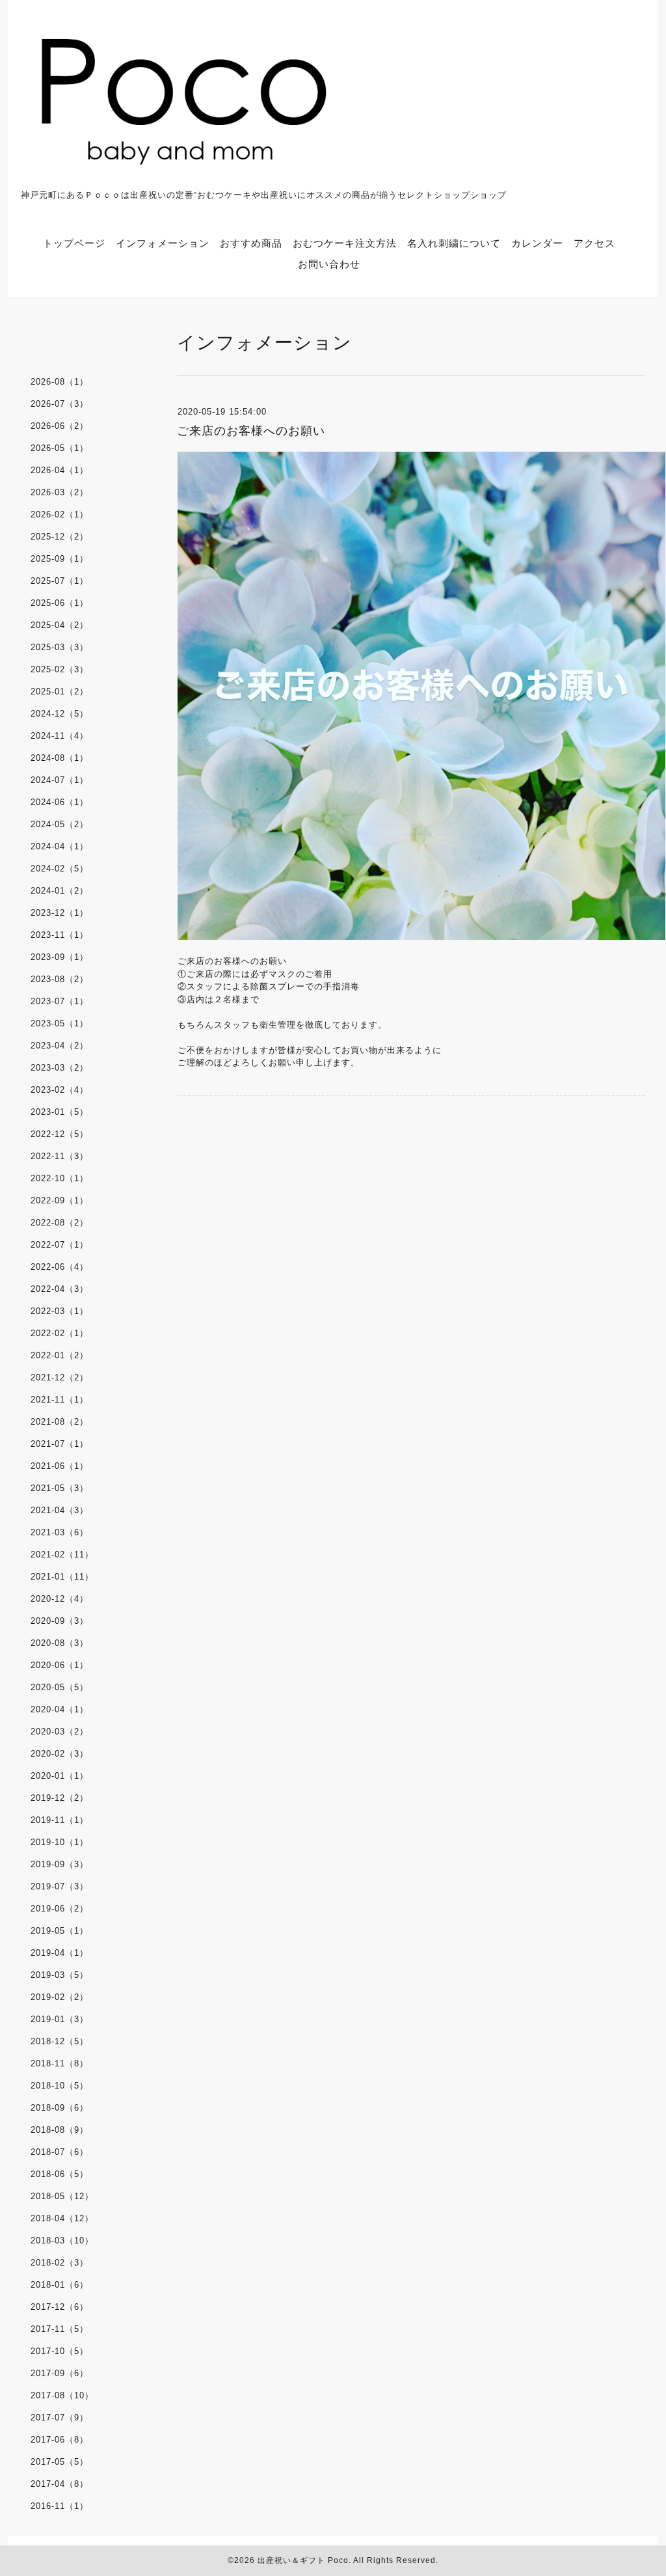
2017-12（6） (60, 2307)
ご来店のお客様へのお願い (251, 431)
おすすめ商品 (251, 243)
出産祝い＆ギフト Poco (303, 2560)
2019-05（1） (60, 1931)
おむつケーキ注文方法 (345, 243)
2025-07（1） (60, 581)
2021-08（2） (60, 1422)
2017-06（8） (60, 2440)
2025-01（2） (60, 692)
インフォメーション (163, 243)
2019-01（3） (60, 2019)
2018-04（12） (62, 2218)
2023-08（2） (60, 979)
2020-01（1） (60, 1776)
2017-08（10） (62, 2395)
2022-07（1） (60, 1245)
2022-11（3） (60, 1156)
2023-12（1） (60, 913)
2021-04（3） (60, 1510)
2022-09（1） (60, 1200)
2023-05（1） (60, 1023)
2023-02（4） (60, 1090)
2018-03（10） (62, 2240)
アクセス (594, 243)
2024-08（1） (60, 758)
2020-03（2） (60, 1732)
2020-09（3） (60, 1621)
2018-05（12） (62, 2196)
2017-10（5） (60, 2351)
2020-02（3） (60, 1754)
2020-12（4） (60, 1599)
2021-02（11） (62, 1555)
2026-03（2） (60, 492)
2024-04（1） (60, 846)
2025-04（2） (60, 625)
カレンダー (537, 243)
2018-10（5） (60, 2086)
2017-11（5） (60, 2329)
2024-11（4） (60, 736)
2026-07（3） (60, 404)
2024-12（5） (60, 714)
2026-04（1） (60, 470)
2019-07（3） (60, 1886)
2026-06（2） (60, 426)
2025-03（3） (60, 647)
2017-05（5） (60, 2462)
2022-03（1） (60, 1311)
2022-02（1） (60, 1333)
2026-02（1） (60, 514)
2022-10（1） (60, 1178)
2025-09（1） (60, 559)
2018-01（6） (60, 2285)
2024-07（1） (60, 780)
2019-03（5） (60, 1975)
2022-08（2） (60, 1223)
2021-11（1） (60, 1400)
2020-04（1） (60, 1709)
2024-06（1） (60, 802)
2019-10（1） (60, 1842)
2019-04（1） (60, 1953)
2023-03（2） (60, 1068)
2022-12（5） (60, 1134)
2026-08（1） (60, 382)
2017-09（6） (60, 2373)
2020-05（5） (60, 1687)
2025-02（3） (60, 669)
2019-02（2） (60, 1997)
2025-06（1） (60, 603)
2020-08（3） (60, 1643)
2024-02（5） (60, 869)
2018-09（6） (60, 2108)
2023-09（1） (60, 957)
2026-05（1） (60, 448)
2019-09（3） (60, 1864)
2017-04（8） (60, 2484)
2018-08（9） (60, 2130)
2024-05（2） (60, 824)
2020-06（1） (60, 1665)
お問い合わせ (329, 264)
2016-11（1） (60, 2506)
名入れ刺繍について (454, 243)
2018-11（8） (60, 2063)
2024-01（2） (60, 891)
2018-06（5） (60, 2174)
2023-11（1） (60, 935)
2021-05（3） (60, 1488)
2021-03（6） (60, 1532)
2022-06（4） (60, 1267)
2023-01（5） (60, 1112)
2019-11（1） (60, 1820)
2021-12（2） (60, 1377)
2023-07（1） (60, 1001)
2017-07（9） (60, 2418)
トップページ (74, 243)
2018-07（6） (60, 2152)
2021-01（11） (62, 1577)
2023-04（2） (60, 1046)
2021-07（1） (60, 1444)
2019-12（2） (60, 1798)
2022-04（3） (60, 1289)
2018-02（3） (60, 2263)
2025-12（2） (60, 537)
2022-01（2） (60, 1355)
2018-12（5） (60, 2041)
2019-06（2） (60, 1909)
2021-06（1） (60, 1466)
